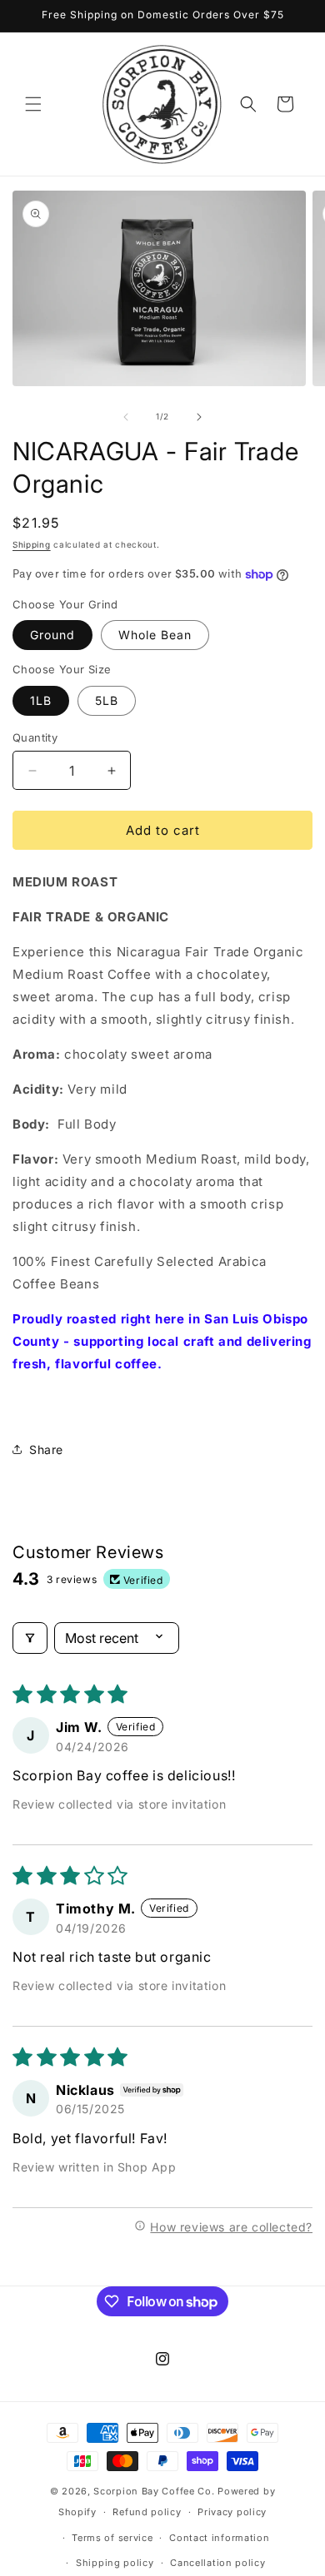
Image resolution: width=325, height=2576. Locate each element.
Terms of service (112, 2538)
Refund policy (147, 2512)
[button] (33, 104)
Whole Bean (155, 635)
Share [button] (46, 1449)
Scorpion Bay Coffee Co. (154, 2491)
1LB (41, 700)
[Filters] (30, 1638)
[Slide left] (126, 417)
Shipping (32, 544)
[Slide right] (199, 417)
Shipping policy (115, 2563)
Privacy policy (232, 2512)
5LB (107, 700)
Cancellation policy (217, 2563)
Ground (52, 635)
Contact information (219, 2538)
